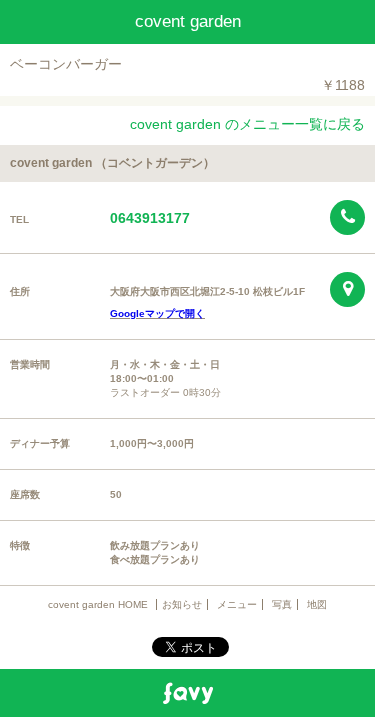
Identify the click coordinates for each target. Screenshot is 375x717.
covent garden (188, 21)
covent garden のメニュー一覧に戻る (247, 124)
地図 (317, 604)
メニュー (237, 604)
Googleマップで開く (157, 313)
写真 (282, 604)
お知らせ (182, 604)
